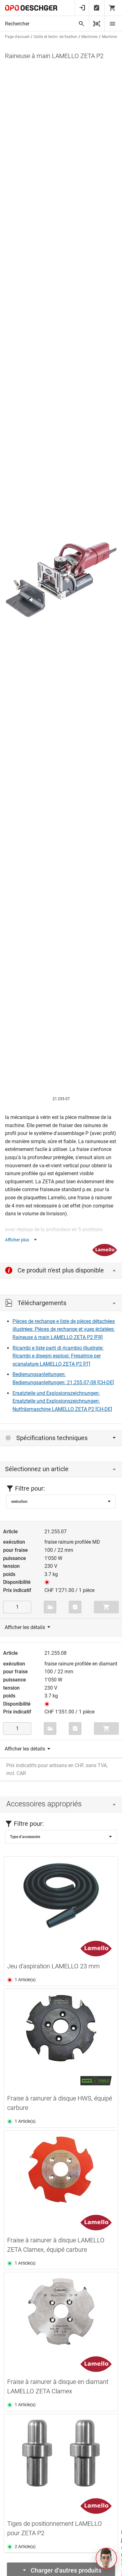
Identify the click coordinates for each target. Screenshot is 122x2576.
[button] (106, 2558)
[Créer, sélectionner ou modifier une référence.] (50, 1607)
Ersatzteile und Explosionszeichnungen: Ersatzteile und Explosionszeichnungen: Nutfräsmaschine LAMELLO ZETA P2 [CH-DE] (62, 1401)
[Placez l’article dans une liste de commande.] (75, 1607)
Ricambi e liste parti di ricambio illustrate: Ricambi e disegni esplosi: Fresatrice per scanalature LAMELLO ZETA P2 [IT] (58, 1356)
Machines (89, 37)
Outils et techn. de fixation (55, 37)
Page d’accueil (17, 37)
